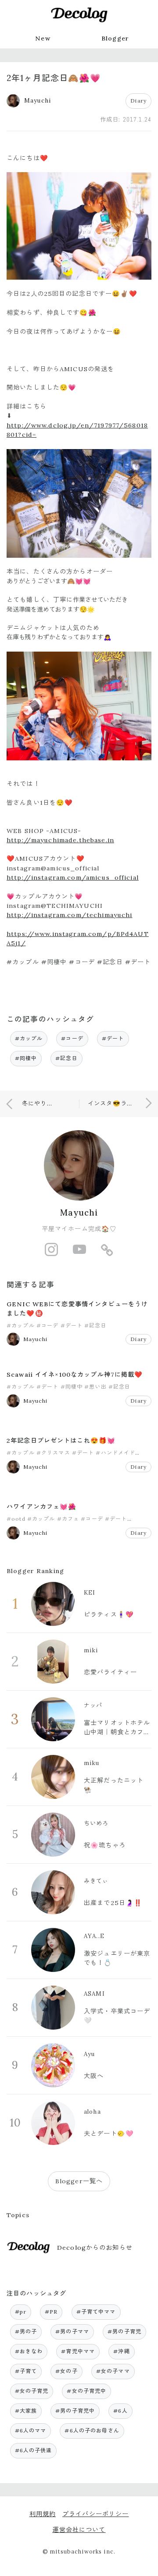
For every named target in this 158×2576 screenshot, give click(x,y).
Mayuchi (79, 1212)
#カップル (29, 1038)
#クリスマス (53, 1453)
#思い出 (95, 1387)
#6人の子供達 (34, 2450)
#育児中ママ (78, 2351)
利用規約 (43, 2514)
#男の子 (26, 2331)
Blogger (115, 38)
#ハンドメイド (115, 1453)
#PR (51, 2312)
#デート (113, 1038)
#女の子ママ (113, 2371)
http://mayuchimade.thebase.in (60, 840)
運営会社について (79, 2530)
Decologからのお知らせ (95, 2248)
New (43, 38)
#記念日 (66, 1058)
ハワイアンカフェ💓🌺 (41, 1507)
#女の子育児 (32, 2391)
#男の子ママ (72, 2331)
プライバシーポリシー (95, 2514)
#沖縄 (121, 2351)
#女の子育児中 (86, 2391)
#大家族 (26, 2411)
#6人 (120, 2411)
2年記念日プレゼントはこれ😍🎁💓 (61, 1441)
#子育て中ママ (96, 2312)
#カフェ (68, 1519)
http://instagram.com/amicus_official (73, 877)
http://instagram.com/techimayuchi (70, 915)
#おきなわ (29, 2351)
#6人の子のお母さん (92, 2430)
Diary (138, 101)
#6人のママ (31, 2430)
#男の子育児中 (75, 2411)
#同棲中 (26, 1058)
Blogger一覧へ (79, 2181)
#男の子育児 (124, 2331)
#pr (21, 2312)
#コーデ (72, 1038)
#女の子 (66, 2371)
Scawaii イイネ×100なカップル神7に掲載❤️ (75, 1375)
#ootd (16, 1519)
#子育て (26, 2371)
